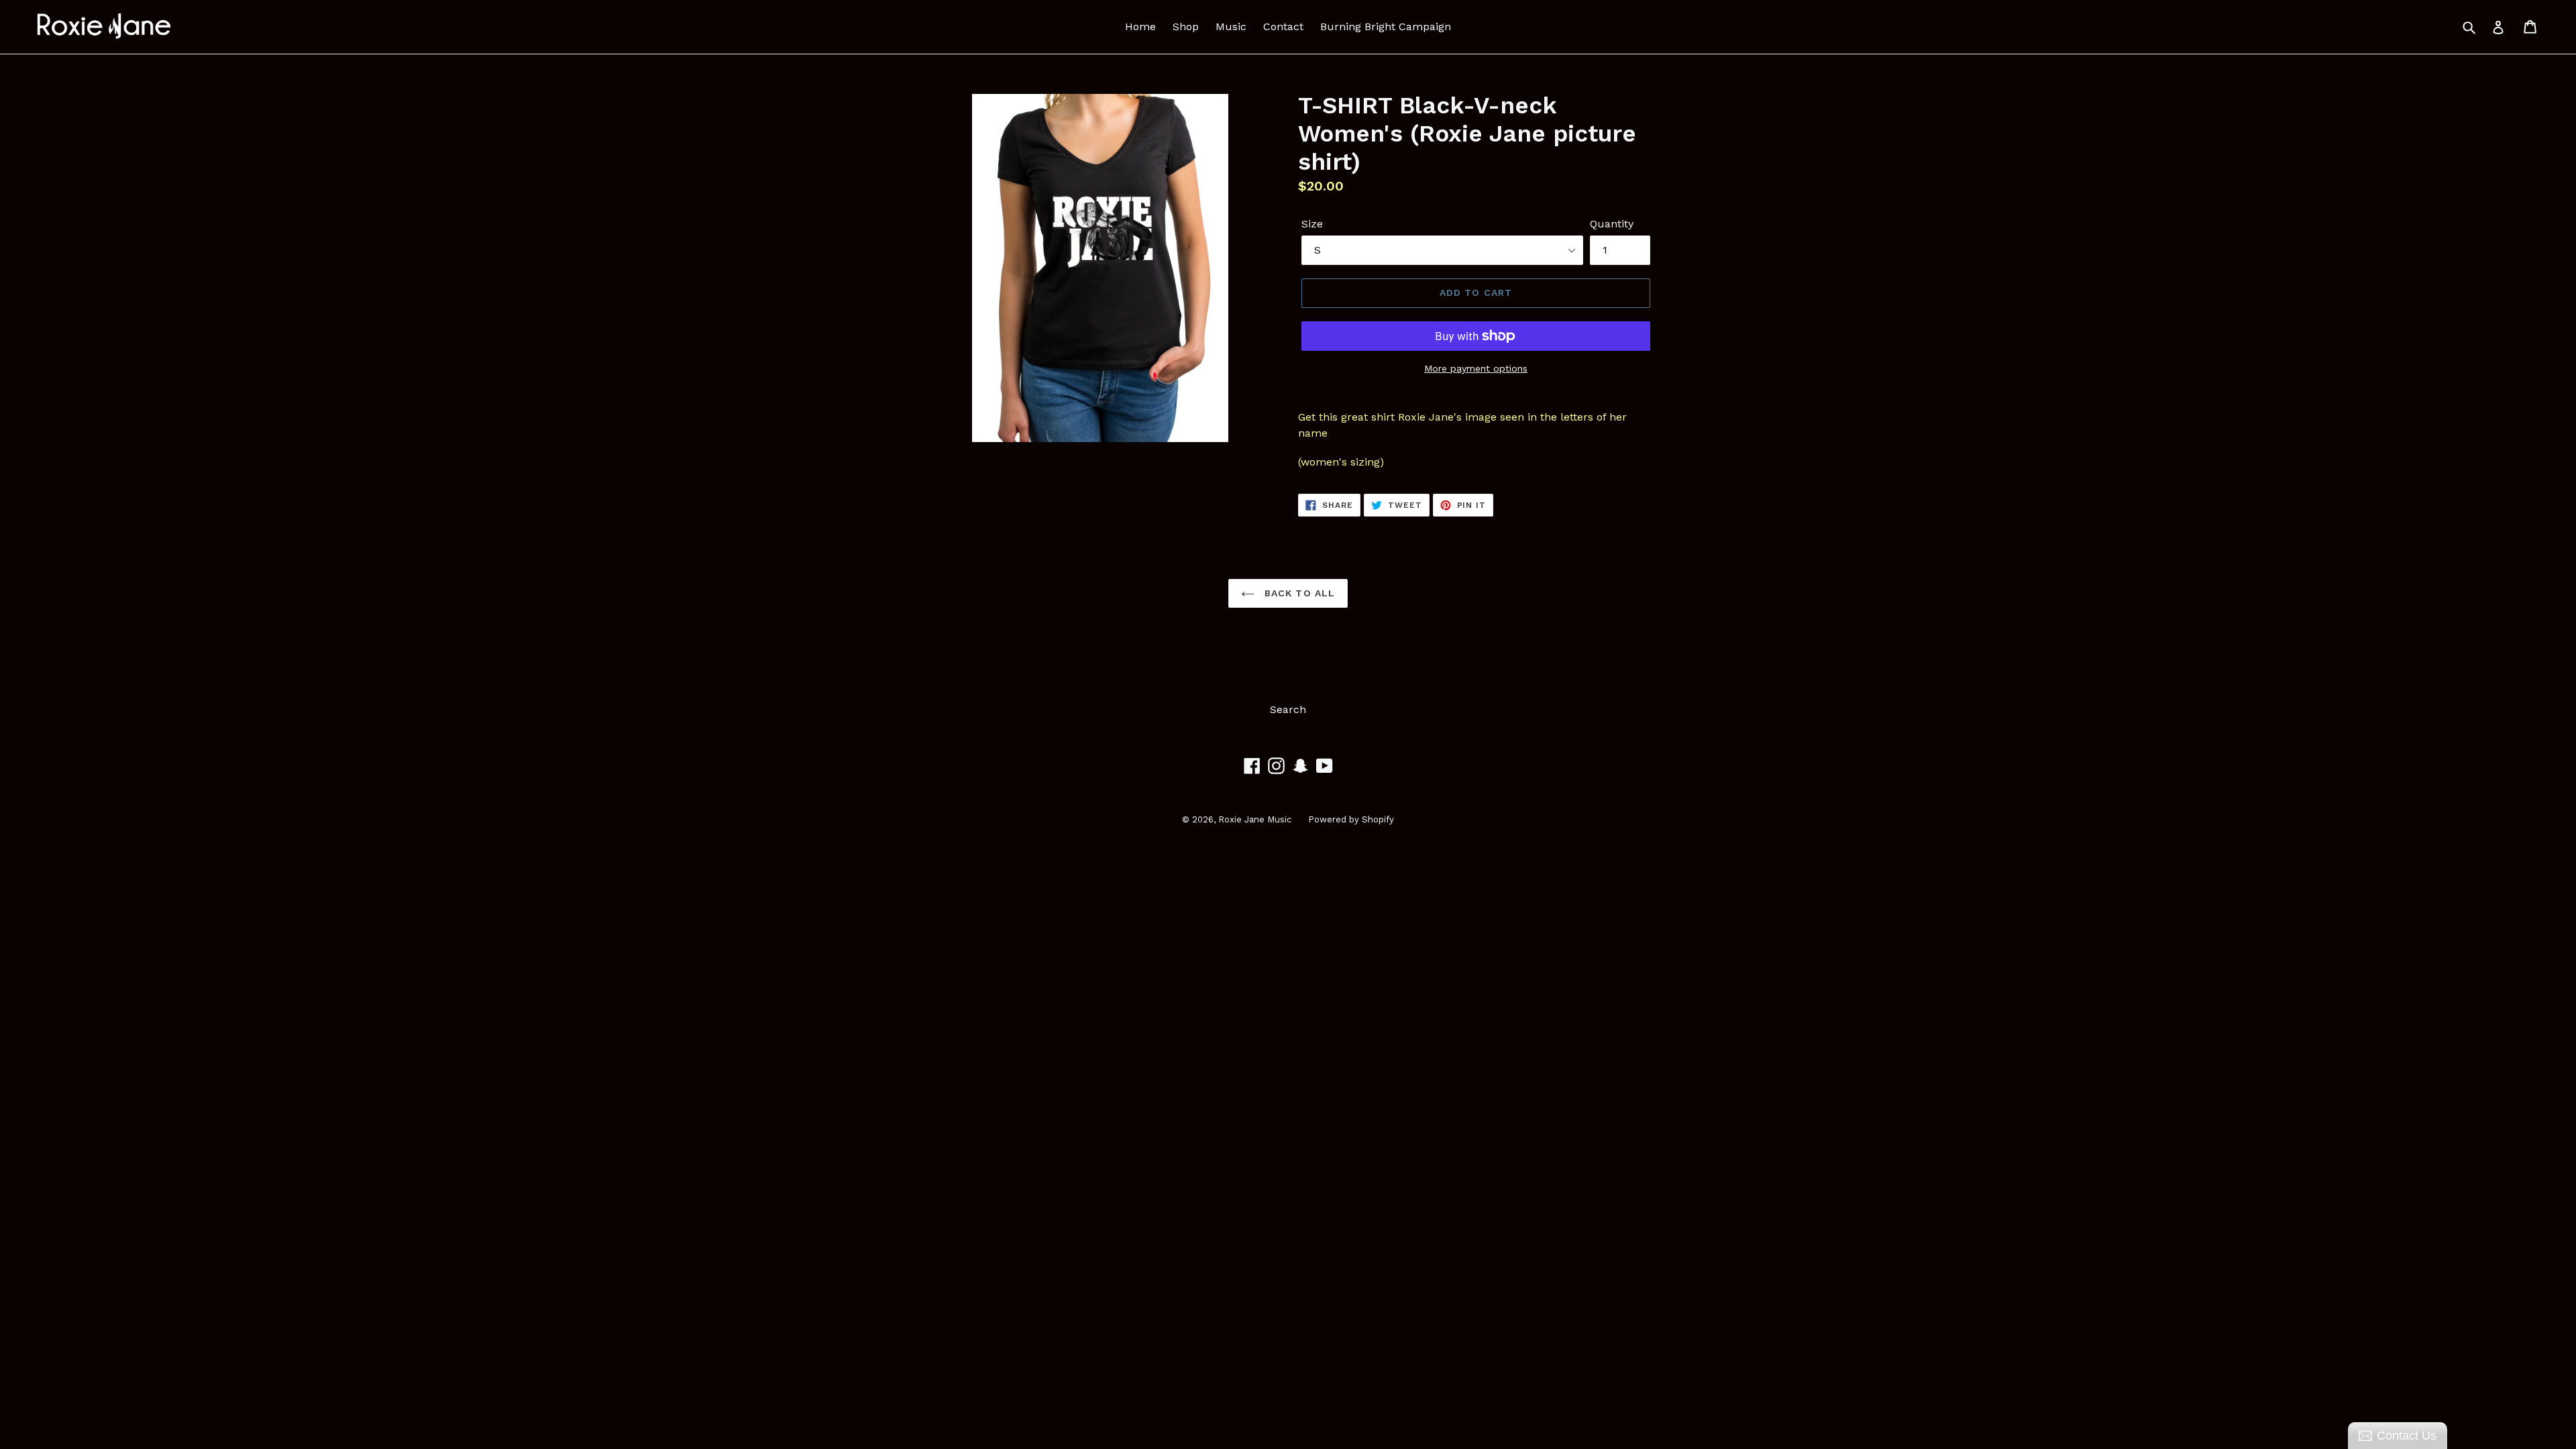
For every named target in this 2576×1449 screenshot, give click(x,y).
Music (1231, 26)
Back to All (1298, 593)
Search (1288, 709)
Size (1312, 224)
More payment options (1476, 368)
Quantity (1612, 224)
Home (1140, 26)
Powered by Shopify (1351, 819)
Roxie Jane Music (1255, 819)
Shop (1186, 26)
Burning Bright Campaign (1386, 26)
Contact (1283, 26)
